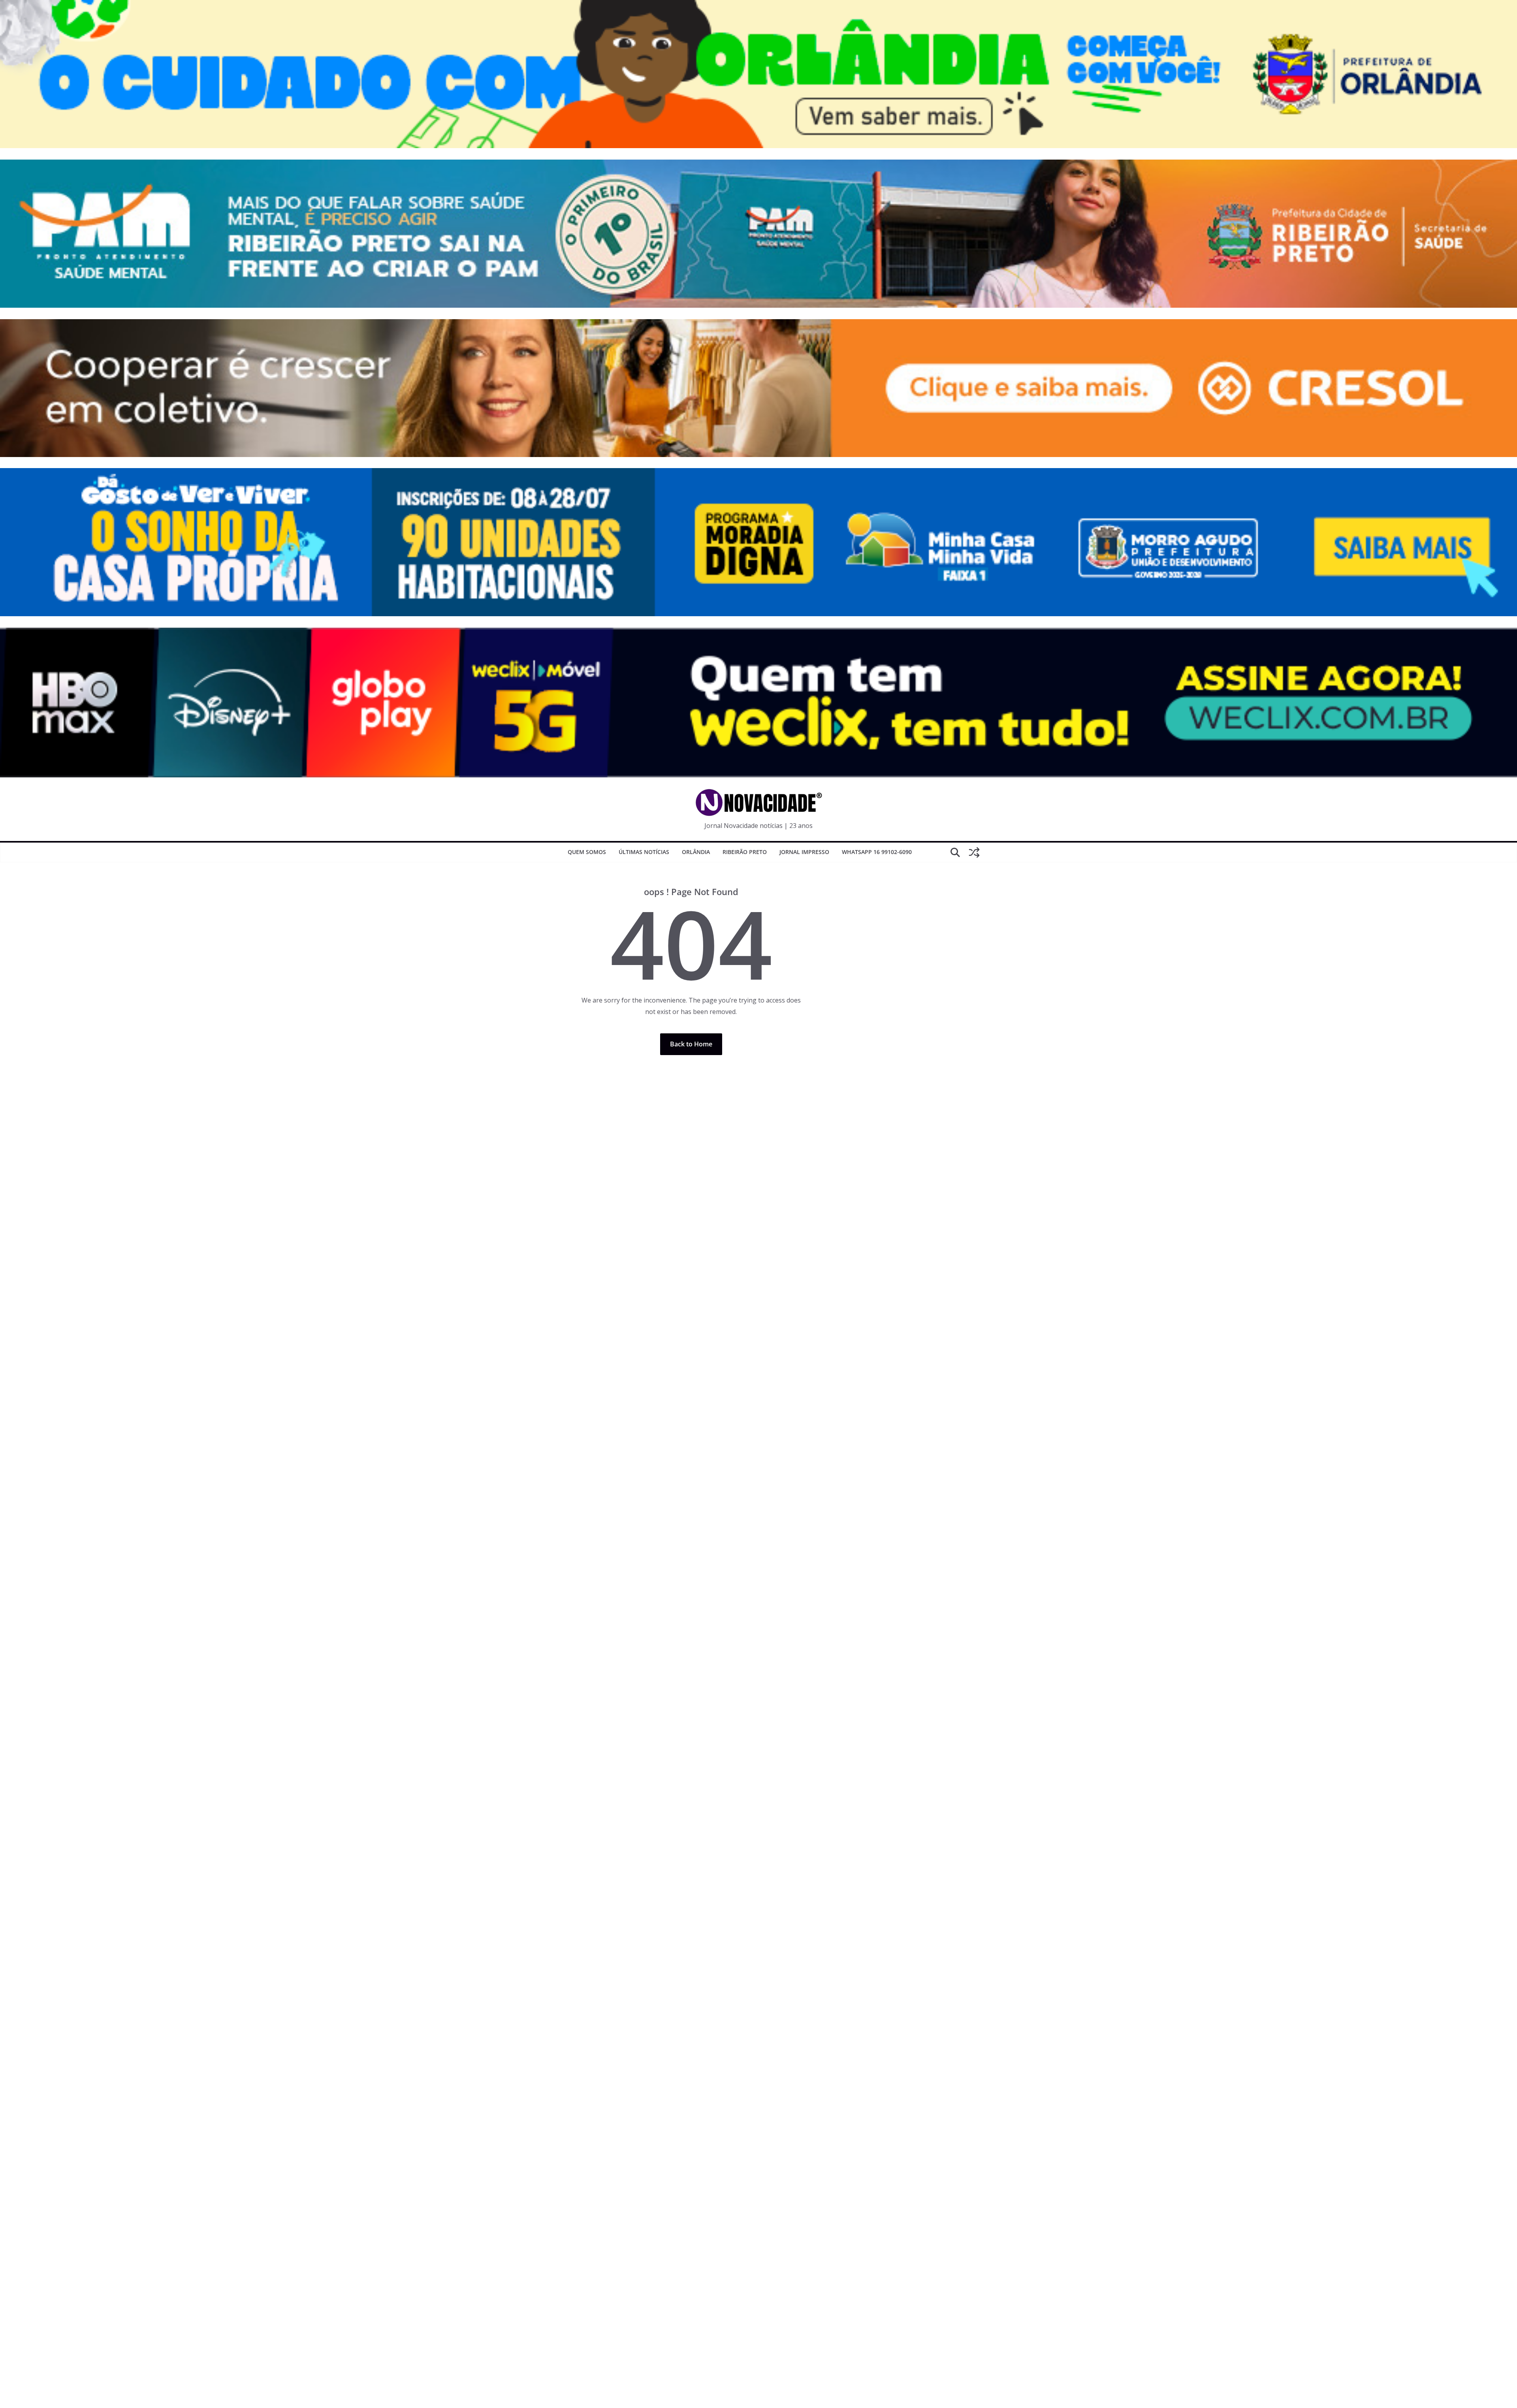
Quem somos (587, 852)
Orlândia (696, 852)
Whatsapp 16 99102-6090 (877, 852)
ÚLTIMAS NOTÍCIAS (644, 852)
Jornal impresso (804, 852)
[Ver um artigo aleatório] (974, 852)
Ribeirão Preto (745, 852)
